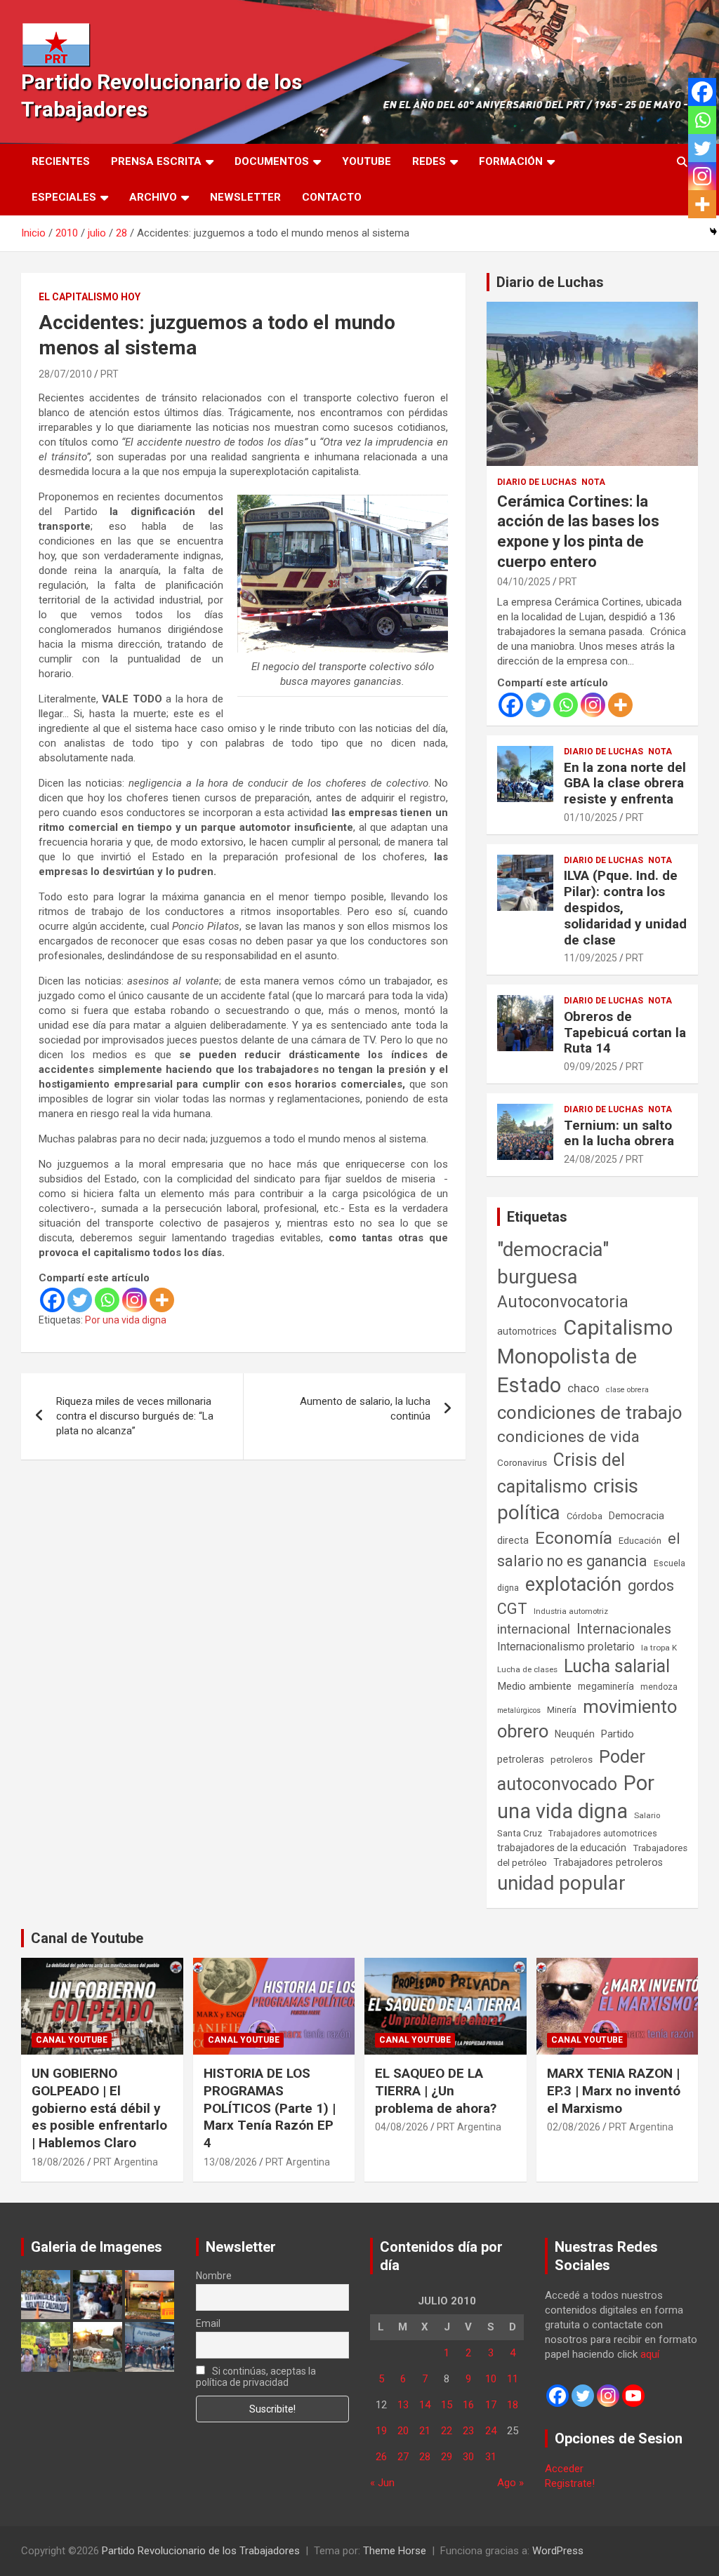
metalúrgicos (519, 1710)
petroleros (572, 1760)
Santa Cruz (520, 1833)
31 (491, 2457)
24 (491, 2431)
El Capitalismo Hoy (90, 297)
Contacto (332, 197)
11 (513, 2379)
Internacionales (624, 1629)
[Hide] (713, 232)
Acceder (564, 2469)
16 (468, 2405)
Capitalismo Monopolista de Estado (585, 1356)
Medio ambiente (534, 1686)
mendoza (659, 1687)
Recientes (61, 161)
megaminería (606, 1686)
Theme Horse (395, 2551)
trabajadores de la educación (562, 1848)
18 (513, 2405)
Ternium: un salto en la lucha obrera (619, 1133)
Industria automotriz (571, 1611)
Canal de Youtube (87, 1938)
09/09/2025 (591, 1067)
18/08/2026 (58, 2162)
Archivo (153, 197)
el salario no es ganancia (589, 1550)
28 (425, 2457)
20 (403, 2431)
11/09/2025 (591, 958)
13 (403, 2405)
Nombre (214, 2276)
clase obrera (627, 1390)
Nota (593, 482)
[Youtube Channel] (633, 2396)
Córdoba (585, 1516)
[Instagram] (134, 1300)
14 (425, 2405)
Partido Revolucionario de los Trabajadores (201, 2551)
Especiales (64, 197)
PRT (110, 374)
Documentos (272, 161)
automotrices (527, 1331)
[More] (162, 1300)
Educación (640, 1541)
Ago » (510, 2483)
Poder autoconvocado (571, 1770)
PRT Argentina (126, 2162)
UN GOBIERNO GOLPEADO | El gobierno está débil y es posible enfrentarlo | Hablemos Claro (99, 2108)
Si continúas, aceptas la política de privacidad (256, 2377)
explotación (573, 1584)
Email (208, 2323)
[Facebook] (52, 1300)
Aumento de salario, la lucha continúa (365, 1409)
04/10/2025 (524, 582)
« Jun (382, 2483)
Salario (647, 1815)
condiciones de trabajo (590, 1413)
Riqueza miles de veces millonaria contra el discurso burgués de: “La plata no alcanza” (135, 1416)
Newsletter (245, 197)
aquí (650, 2354)
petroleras (521, 1760)
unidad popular (561, 1883)
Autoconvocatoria (563, 1302)
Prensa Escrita (156, 161)
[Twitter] (80, 1300)
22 (447, 2431)
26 (381, 2457)
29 (447, 2457)
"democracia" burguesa (553, 1263)
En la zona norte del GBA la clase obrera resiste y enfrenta (625, 783)
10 (491, 2379)
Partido (618, 1734)
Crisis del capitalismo (561, 1473)
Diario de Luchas (550, 282)
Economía (574, 1538)
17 (491, 2405)
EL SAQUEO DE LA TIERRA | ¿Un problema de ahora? (436, 2090)
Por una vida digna (126, 1320)
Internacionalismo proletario (566, 1647)
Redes (429, 161)
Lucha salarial (617, 1666)
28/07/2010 (65, 374)
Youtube (367, 161)
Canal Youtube (72, 2040)
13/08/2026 (230, 2162)
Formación (511, 161)
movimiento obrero (587, 1719)
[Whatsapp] (107, 1300)
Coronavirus (522, 1462)
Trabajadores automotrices (603, 1833)
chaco (583, 1388)
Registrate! (570, 2483)
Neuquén (575, 1734)
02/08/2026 (574, 2127)
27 (403, 2457)
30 (468, 2457)
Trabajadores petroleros (608, 1863)
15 (447, 2405)
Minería (562, 1710)
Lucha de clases (527, 1669)
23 (468, 2431)
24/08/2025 (591, 1159)
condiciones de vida (568, 1437)
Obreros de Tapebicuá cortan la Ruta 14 (625, 1033)
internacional (534, 1629)
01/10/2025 (591, 817)
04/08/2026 (402, 2127)
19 (381, 2431)
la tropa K (659, 1648)
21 (425, 2431)
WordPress (558, 2551)
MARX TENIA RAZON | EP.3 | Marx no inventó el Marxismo (614, 2090)
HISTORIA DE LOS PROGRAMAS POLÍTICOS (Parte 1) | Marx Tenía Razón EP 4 (270, 2108)
